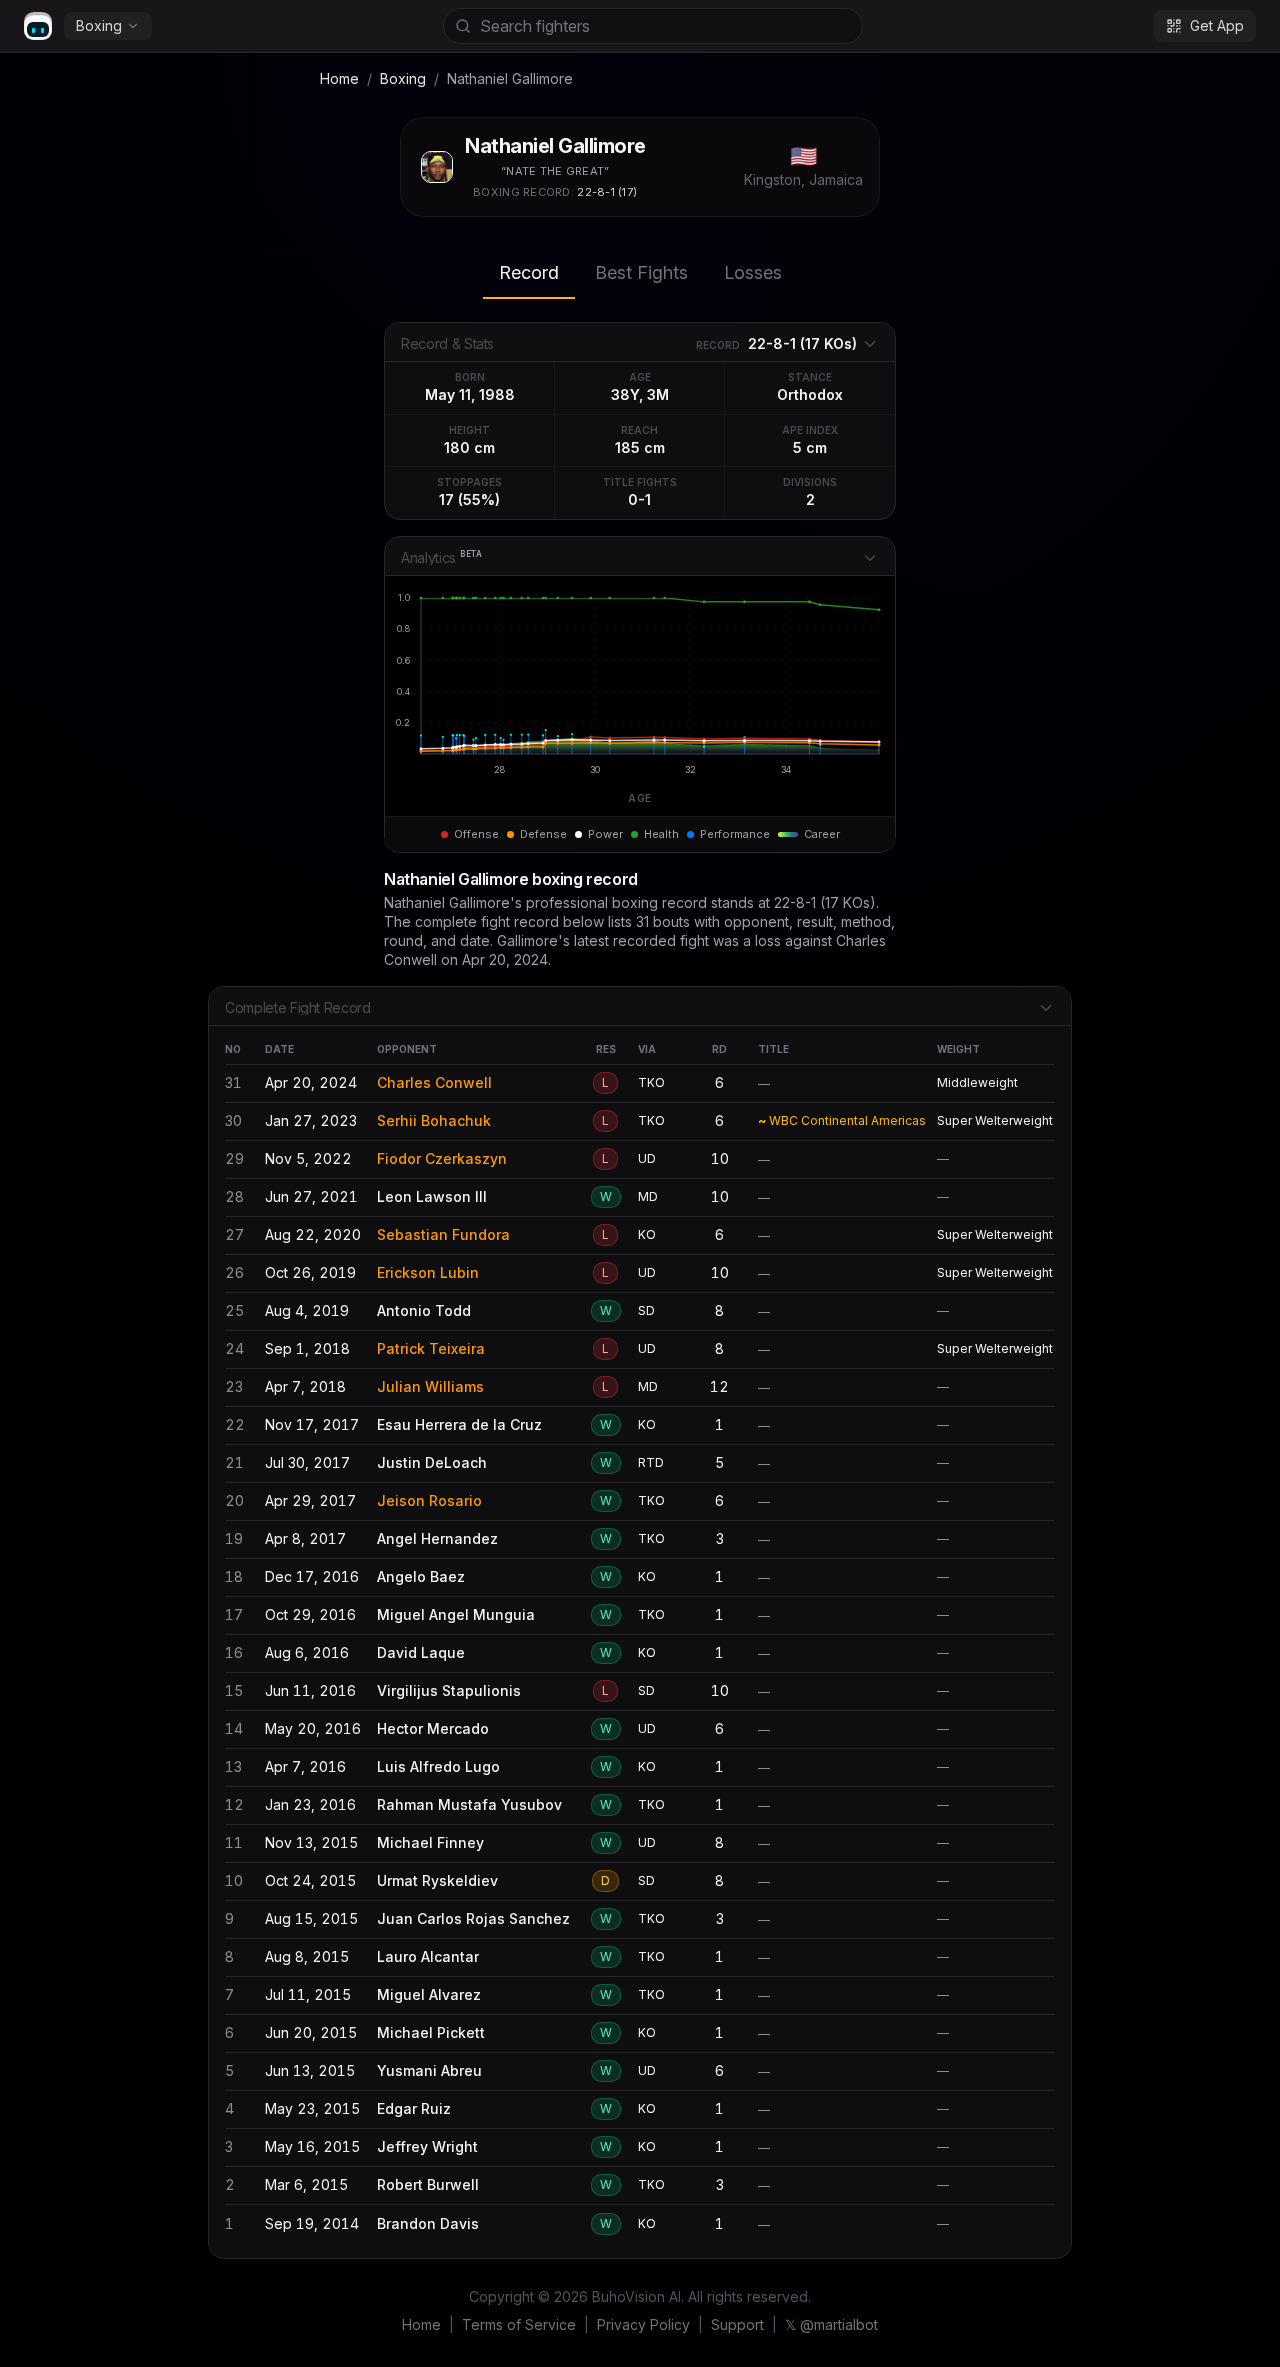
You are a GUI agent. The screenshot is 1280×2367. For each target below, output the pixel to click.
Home (339, 78)
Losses (753, 272)
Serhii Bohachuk (434, 1120)
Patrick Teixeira (431, 1348)
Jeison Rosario (429, 1500)
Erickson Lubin (428, 1272)
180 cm (469, 447)
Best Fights (641, 272)
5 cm (810, 447)
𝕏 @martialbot (831, 2324)
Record (529, 272)
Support (737, 2324)
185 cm (640, 447)
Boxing (99, 25)
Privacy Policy (643, 2324)
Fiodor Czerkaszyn (442, 1158)
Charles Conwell (434, 1082)
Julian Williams (430, 1386)
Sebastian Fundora (443, 1234)
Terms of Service (519, 2324)
